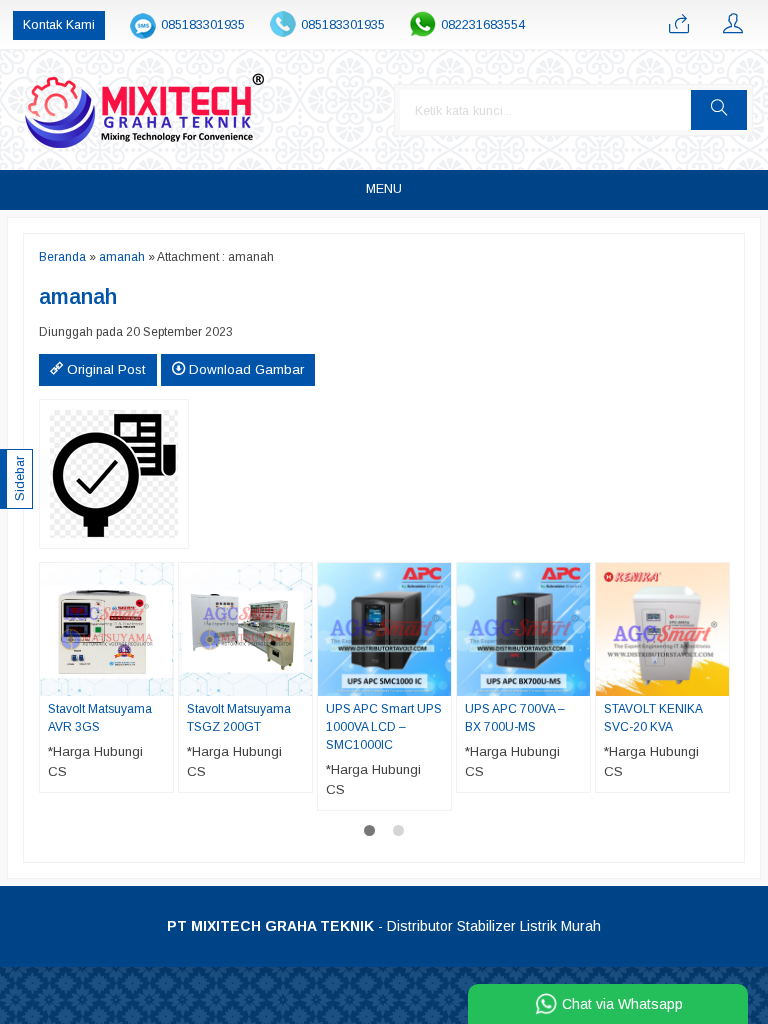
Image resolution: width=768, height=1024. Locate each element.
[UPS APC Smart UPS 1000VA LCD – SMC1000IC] (384, 628)
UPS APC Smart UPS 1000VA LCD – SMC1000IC (384, 727)
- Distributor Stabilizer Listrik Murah (384, 926)
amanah (122, 257)
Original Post (104, 369)
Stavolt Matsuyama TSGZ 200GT (239, 718)
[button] (719, 110)
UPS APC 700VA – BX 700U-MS (515, 718)
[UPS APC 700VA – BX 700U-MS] (523, 628)
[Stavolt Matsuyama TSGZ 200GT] (245, 628)
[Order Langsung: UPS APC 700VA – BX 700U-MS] (578, 680)
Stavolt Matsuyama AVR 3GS (100, 718)
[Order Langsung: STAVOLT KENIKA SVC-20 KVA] (717, 680)
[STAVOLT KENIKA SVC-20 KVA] (662, 628)
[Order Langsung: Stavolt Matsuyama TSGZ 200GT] (300, 680)
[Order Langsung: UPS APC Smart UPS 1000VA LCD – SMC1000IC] (439, 680)
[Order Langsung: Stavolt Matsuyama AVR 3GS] (161, 680)
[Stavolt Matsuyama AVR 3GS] (106, 628)
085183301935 (203, 25)
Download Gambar (244, 369)
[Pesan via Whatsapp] (679, 25)
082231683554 (483, 25)
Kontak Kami (59, 25)
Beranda (62, 257)
